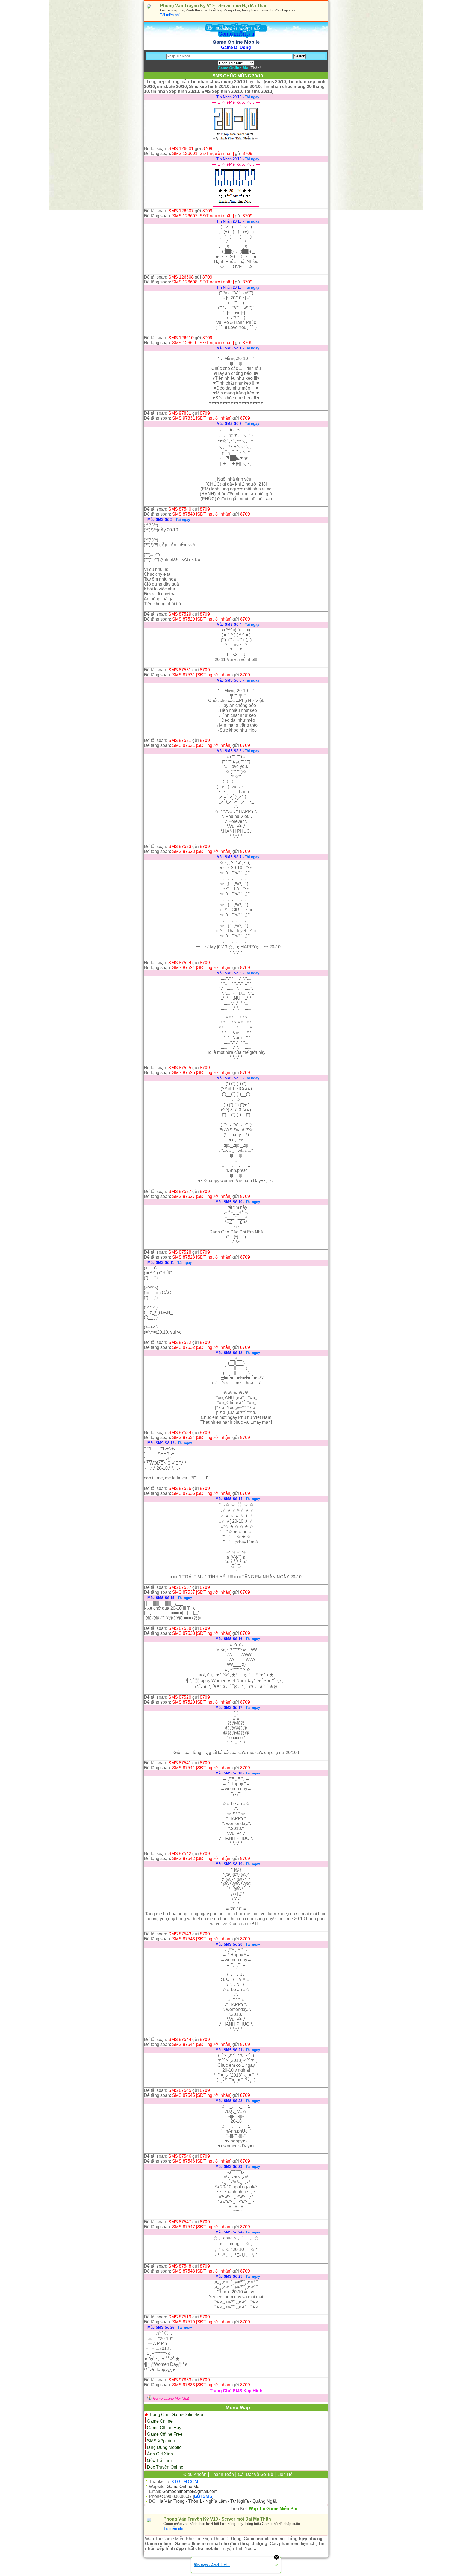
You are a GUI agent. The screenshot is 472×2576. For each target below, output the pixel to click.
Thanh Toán (222, 2474)
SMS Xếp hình (161, 2441)
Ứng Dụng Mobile (164, 2447)
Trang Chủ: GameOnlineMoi (176, 2415)
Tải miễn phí (170, 15)
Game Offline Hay (164, 2428)
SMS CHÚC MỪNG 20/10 (238, 76)
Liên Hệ (285, 2474)
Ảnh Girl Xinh (160, 2454)
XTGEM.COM (185, 2482)
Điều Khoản (195, 2474)
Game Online (160, 2421)
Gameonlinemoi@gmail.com (190, 2491)
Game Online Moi (184, 2486)
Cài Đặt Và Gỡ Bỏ (256, 2474)
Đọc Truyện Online (165, 2467)
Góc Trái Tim (159, 2460)
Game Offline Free (165, 2434)
